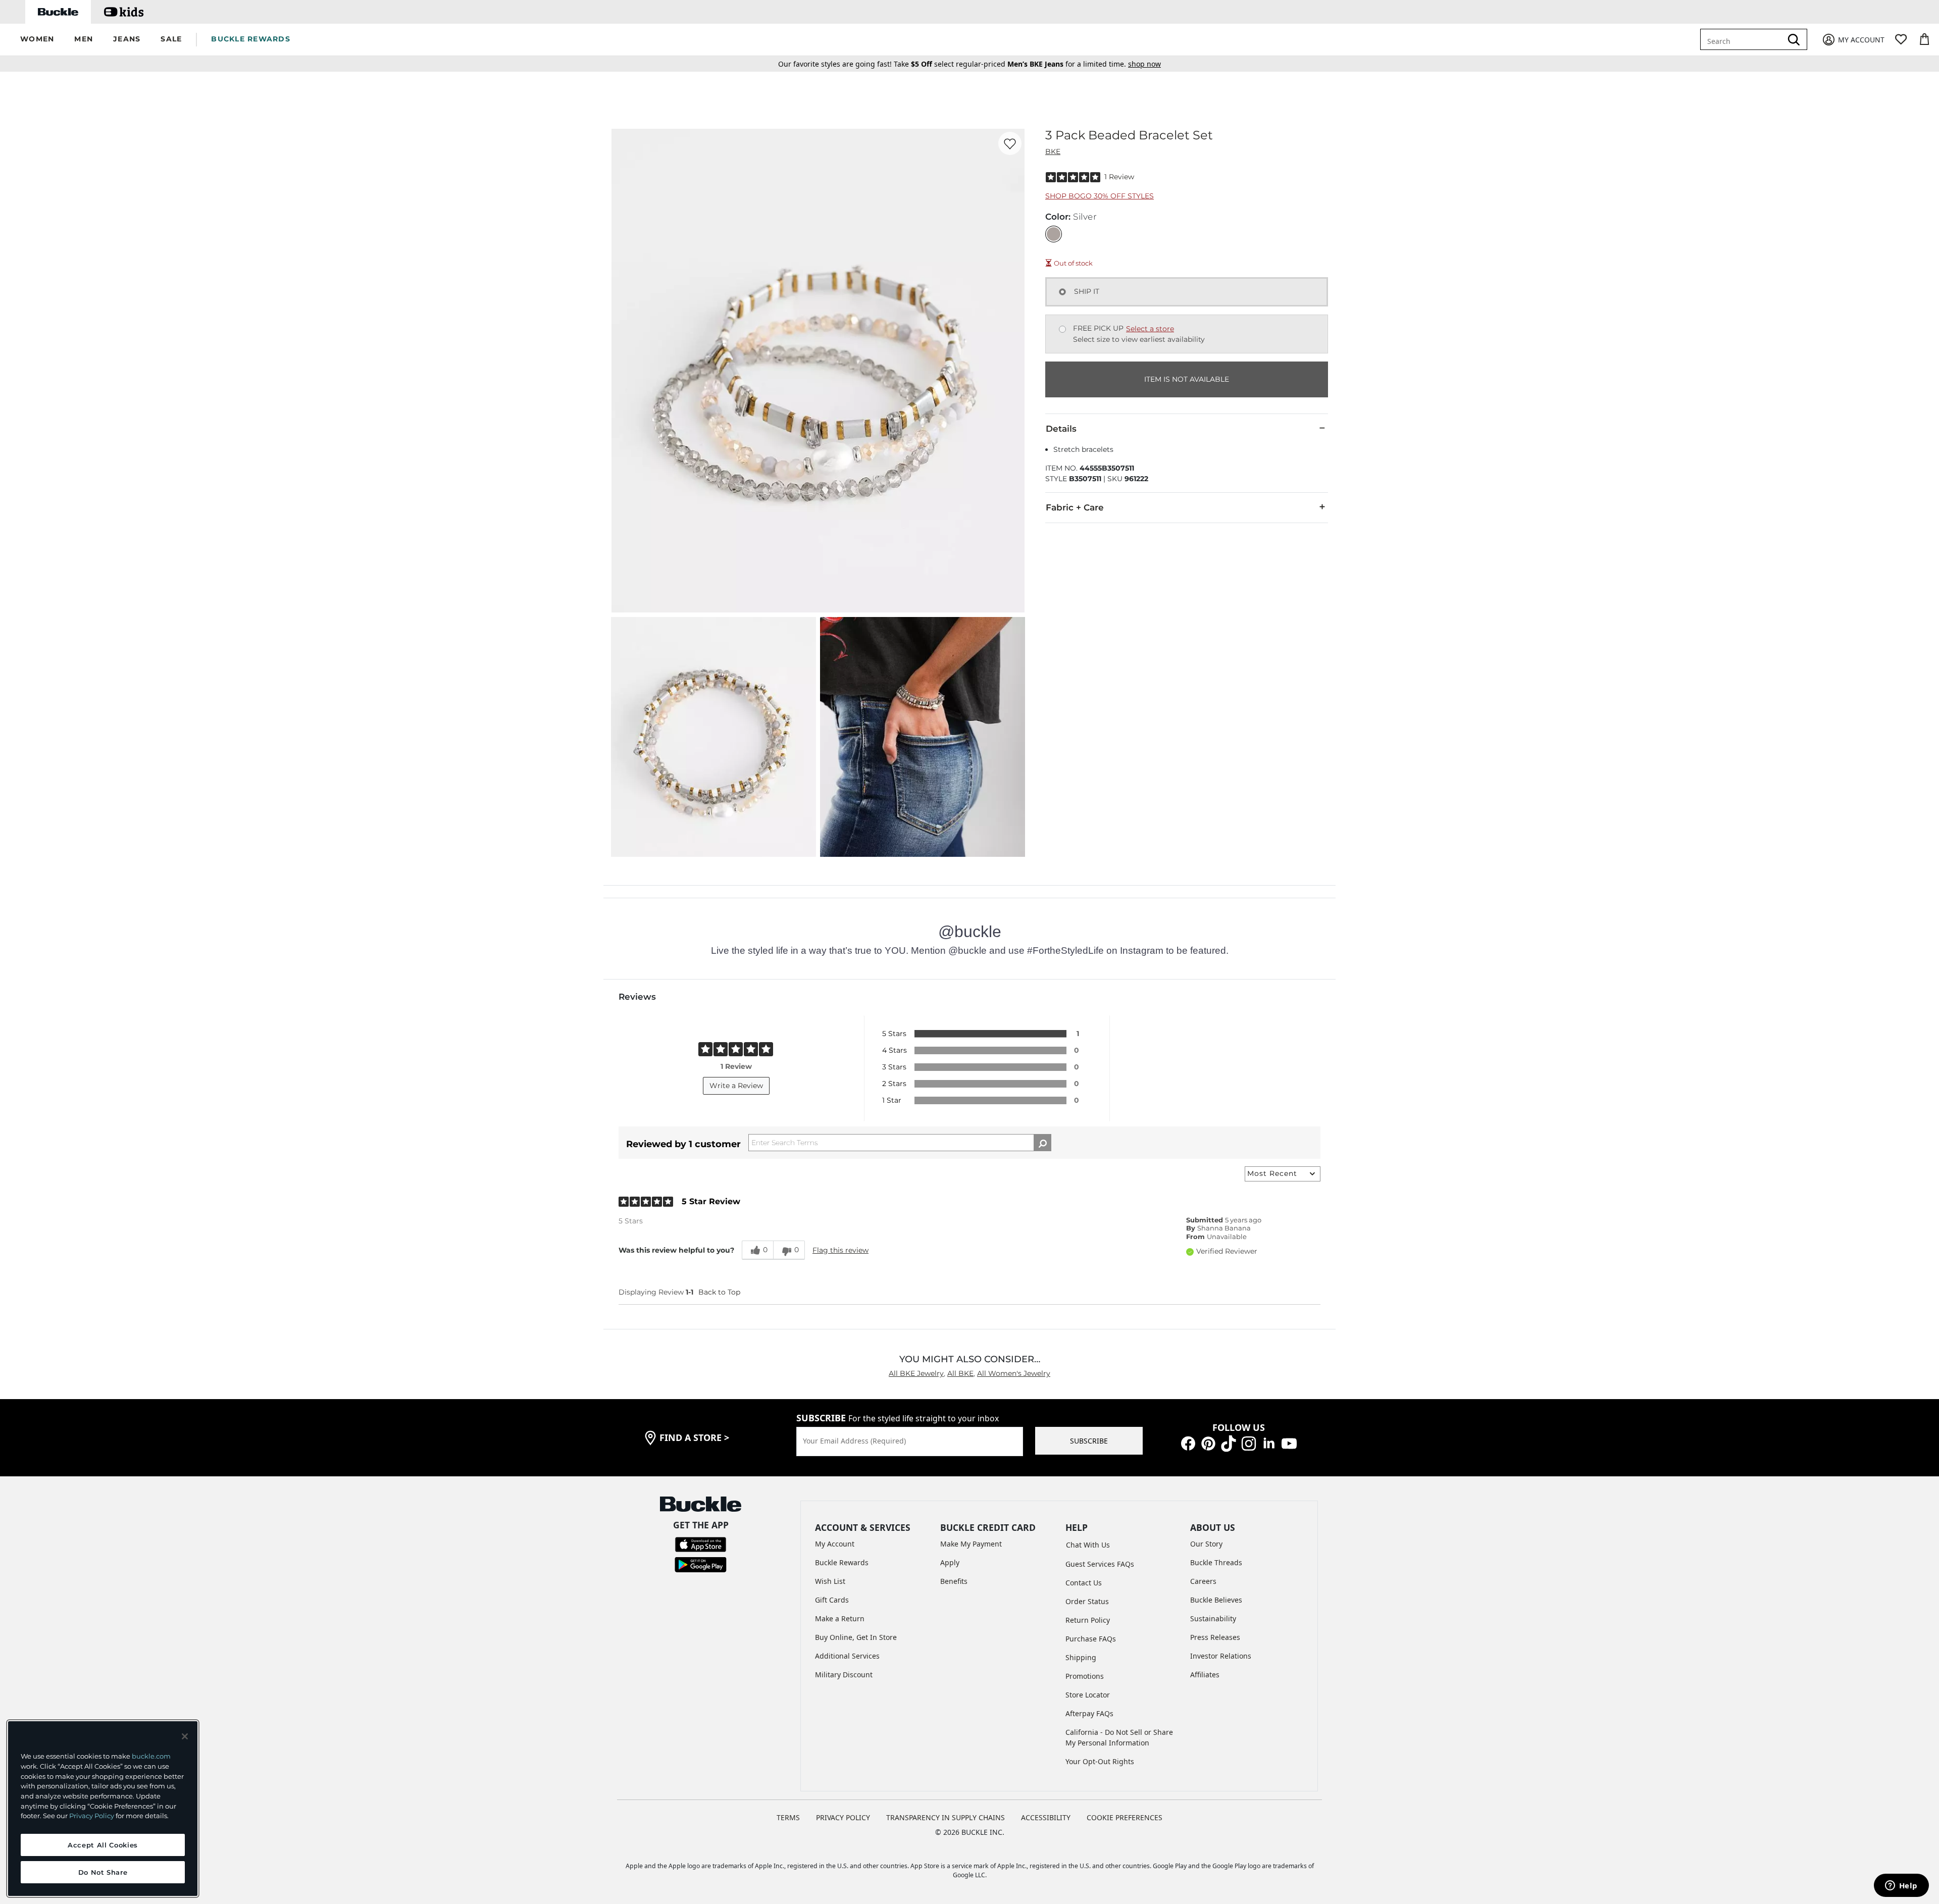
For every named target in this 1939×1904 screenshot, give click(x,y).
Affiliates (1205, 1675)
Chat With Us (1088, 1545)
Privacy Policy (92, 1816)
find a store (694, 1437)
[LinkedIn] (1269, 1442)
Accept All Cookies (103, 1845)
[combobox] (1748, 39)
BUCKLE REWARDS (251, 39)
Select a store (1150, 329)
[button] (37, 40)
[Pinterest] (1208, 1442)
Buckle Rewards (842, 1562)
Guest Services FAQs (1100, 1564)
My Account (835, 1544)
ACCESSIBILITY (1046, 1817)
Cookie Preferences (1125, 1817)
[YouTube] (1289, 1442)
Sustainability (1213, 1618)
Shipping (1081, 1657)
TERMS (788, 1817)
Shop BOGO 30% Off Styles (1100, 196)
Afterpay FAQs (1089, 1713)
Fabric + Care (1075, 507)
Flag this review (840, 1250)
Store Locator (1088, 1695)
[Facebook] (1188, 1442)
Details (1061, 429)
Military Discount (844, 1675)
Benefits (954, 1581)
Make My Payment (971, 1544)
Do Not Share (103, 1872)
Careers (1203, 1581)
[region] (103, 1809)
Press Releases (1215, 1637)
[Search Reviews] (1042, 1143)
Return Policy (1088, 1620)
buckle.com (151, 1756)
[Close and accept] (185, 1736)
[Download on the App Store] (701, 1544)
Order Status (1087, 1601)
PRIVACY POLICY (843, 1817)
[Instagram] (1249, 1442)
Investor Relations (1221, 1656)
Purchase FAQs (1091, 1639)
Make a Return (840, 1618)
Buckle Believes (1216, 1600)
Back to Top (719, 1292)
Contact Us (1084, 1583)
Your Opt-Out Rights (1100, 1761)
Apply (950, 1562)
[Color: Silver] (1054, 234)
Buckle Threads (1216, 1562)
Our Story (1206, 1544)
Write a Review (736, 1086)
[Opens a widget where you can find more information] (1901, 1886)
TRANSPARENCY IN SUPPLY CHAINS (946, 1817)
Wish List (830, 1581)
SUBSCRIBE (1089, 1441)
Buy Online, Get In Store (856, 1637)
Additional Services (847, 1656)
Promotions (1085, 1676)
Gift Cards (832, 1600)
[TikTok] (1229, 1442)
